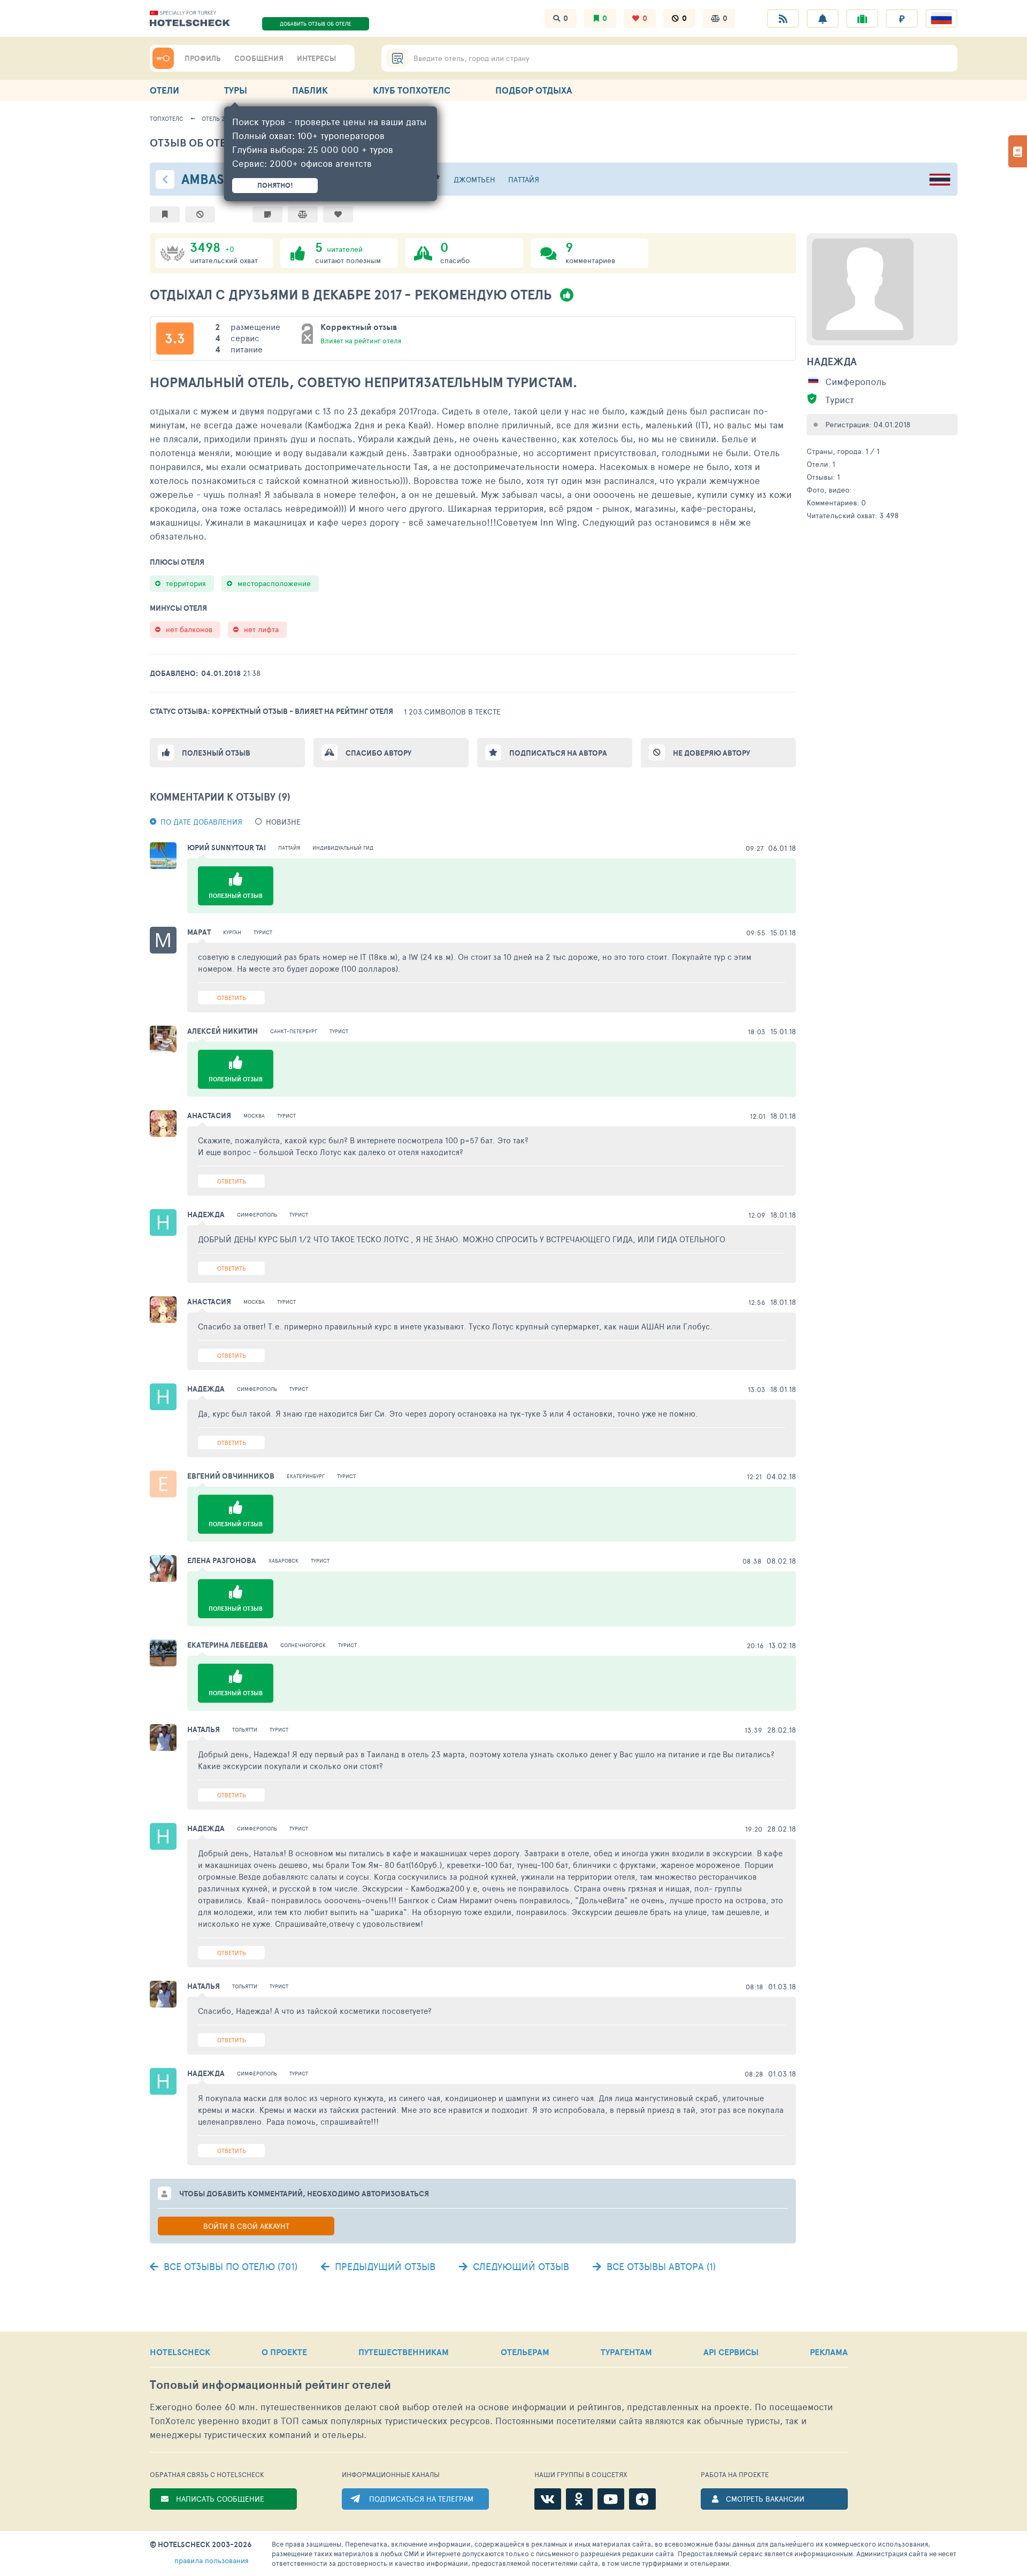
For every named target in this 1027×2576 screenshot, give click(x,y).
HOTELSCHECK (180, 2352)
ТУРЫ (236, 90)
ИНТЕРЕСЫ (316, 58)
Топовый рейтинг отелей (270, 2385)
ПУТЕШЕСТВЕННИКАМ (404, 2352)
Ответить (232, 998)
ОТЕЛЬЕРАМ (525, 2352)
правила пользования (212, 2560)
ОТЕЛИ (164, 90)
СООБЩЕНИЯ (259, 58)
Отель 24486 (220, 118)
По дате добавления (201, 822)
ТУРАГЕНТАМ (626, 2352)
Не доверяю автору (711, 753)
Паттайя (524, 179)
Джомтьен (474, 179)
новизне (283, 822)
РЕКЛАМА (829, 2352)
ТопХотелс (167, 118)
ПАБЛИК (310, 90)
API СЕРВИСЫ (731, 2352)
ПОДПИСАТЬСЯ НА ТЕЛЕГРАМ (421, 2499)
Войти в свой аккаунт (246, 2226)
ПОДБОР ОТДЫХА (534, 90)
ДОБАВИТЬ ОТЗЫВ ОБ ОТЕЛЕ (316, 24)
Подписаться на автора (558, 753)
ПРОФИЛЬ (203, 58)
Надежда (832, 362)
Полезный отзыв (216, 753)
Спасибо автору (378, 753)
